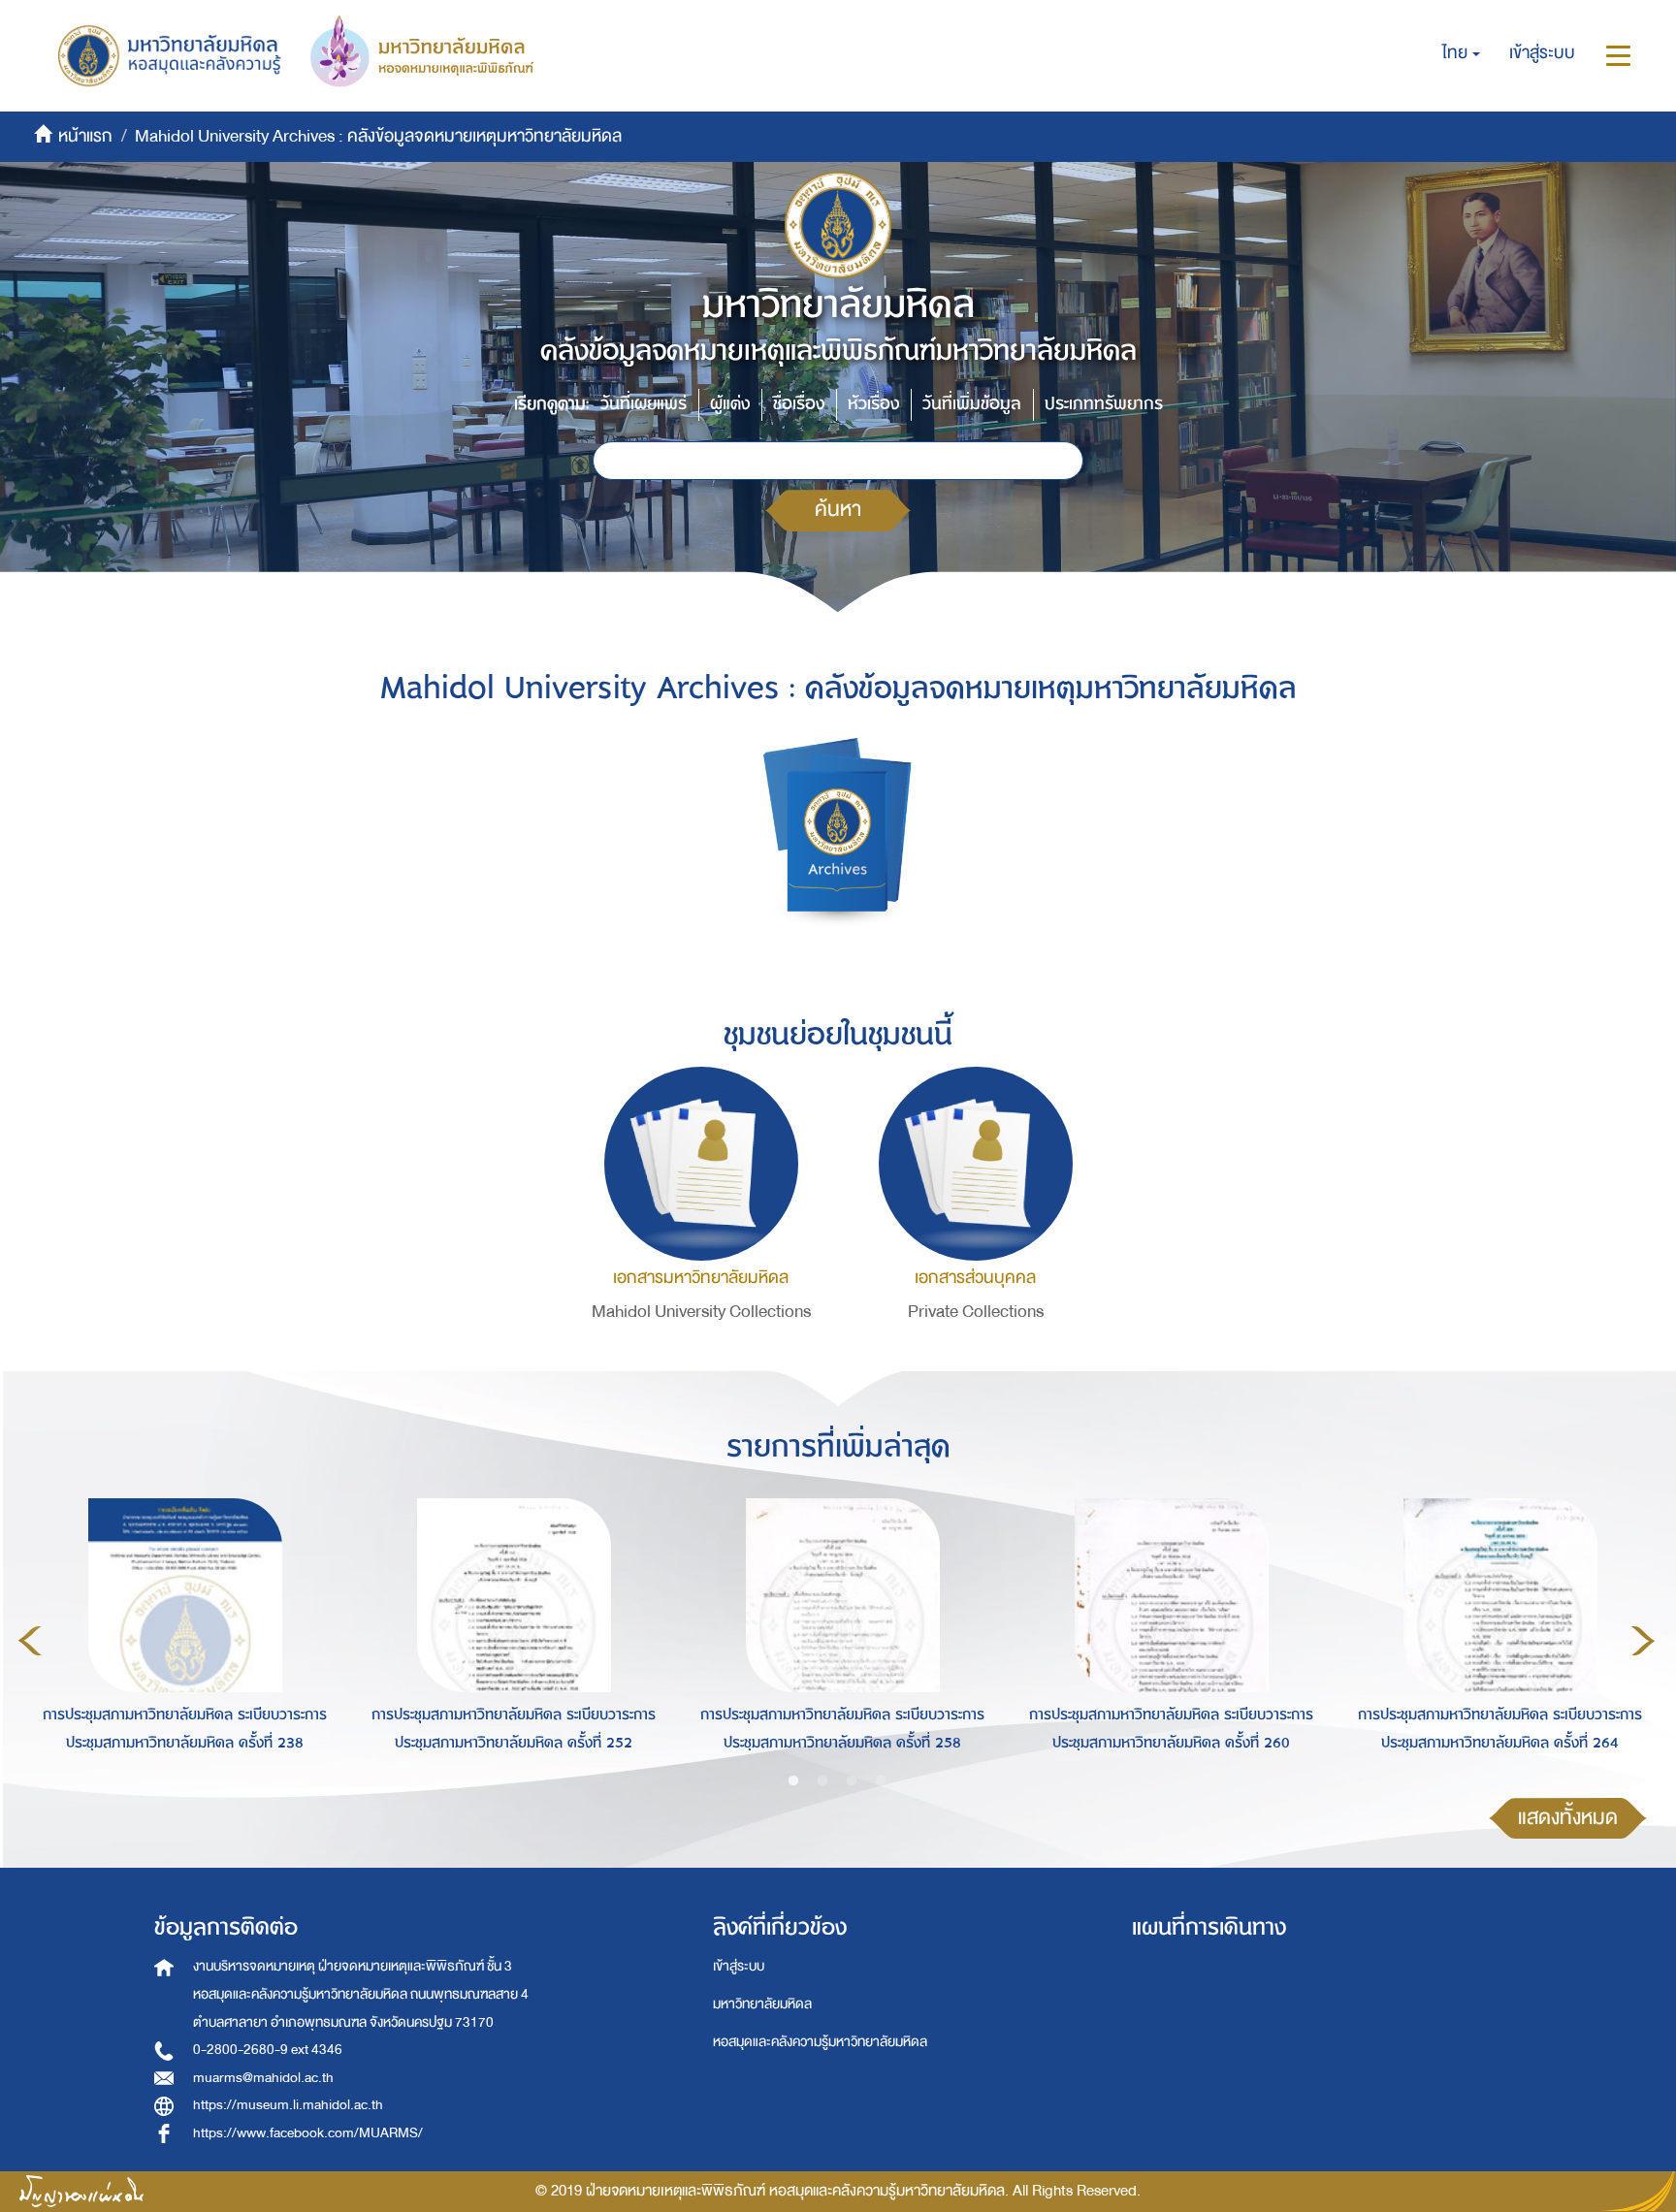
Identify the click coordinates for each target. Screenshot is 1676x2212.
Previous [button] (30, 1641)
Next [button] (1643, 1641)
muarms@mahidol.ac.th (263, 2078)
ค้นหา (838, 510)
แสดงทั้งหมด (1568, 1818)
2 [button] (822, 1781)
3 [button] (852, 1781)
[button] (1461, 53)
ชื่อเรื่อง (799, 404)
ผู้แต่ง (730, 404)
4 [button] (881, 1781)
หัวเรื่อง (873, 404)
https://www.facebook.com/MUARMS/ (308, 2133)
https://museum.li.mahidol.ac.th (288, 2105)
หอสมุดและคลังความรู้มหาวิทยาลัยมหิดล (820, 2042)
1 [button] (793, 1781)
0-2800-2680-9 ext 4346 (268, 2050)
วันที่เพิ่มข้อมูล (972, 404)
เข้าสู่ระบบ (739, 1966)
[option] (180, 1638)
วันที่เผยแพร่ (644, 404)
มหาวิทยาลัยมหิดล (762, 2004)
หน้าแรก (85, 136)
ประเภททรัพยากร (1104, 404)
